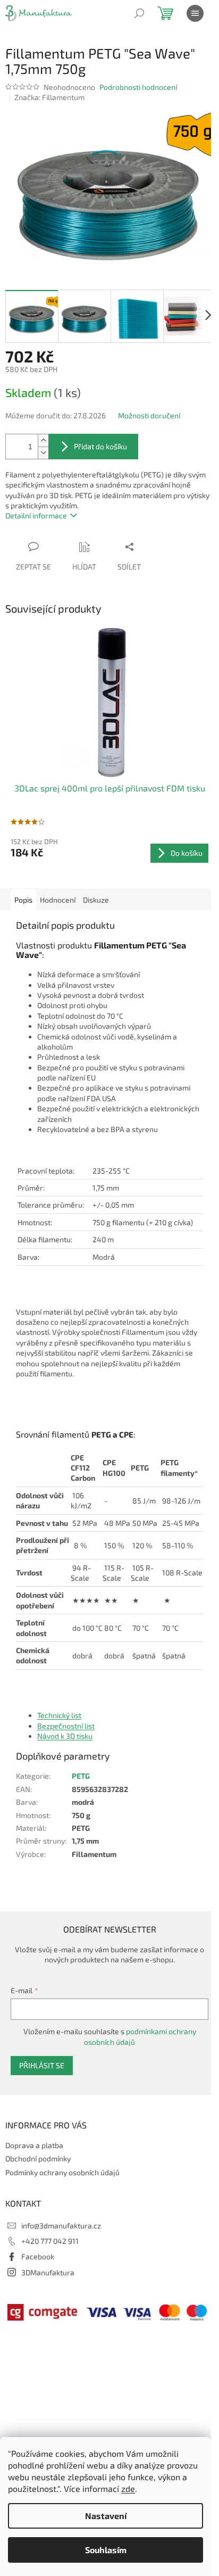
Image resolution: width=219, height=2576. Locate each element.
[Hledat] (139, 13)
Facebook (38, 2256)
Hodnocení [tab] (58, 900)
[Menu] (195, 13)
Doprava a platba (34, 2145)
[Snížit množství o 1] (43, 453)
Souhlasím (106, 2550)
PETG (81, 1776)
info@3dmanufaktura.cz (61, 2226)
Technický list (59, 1715)
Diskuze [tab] (96, 900)
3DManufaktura (48, 2272)
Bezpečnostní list (66, 1726)
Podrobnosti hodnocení (138, 87)
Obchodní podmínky (38, 2158)
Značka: (49, 97)
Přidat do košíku (100, 446)
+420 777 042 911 (50, 2241)
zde (128, 2488)
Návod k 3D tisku (65, 1736)
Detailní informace (36, 515)
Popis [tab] (23, 900)
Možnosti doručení (149, 415)
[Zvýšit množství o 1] (43, 440)
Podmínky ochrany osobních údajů (62, 2172)
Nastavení (106, 2516)
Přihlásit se (42, 2065)
